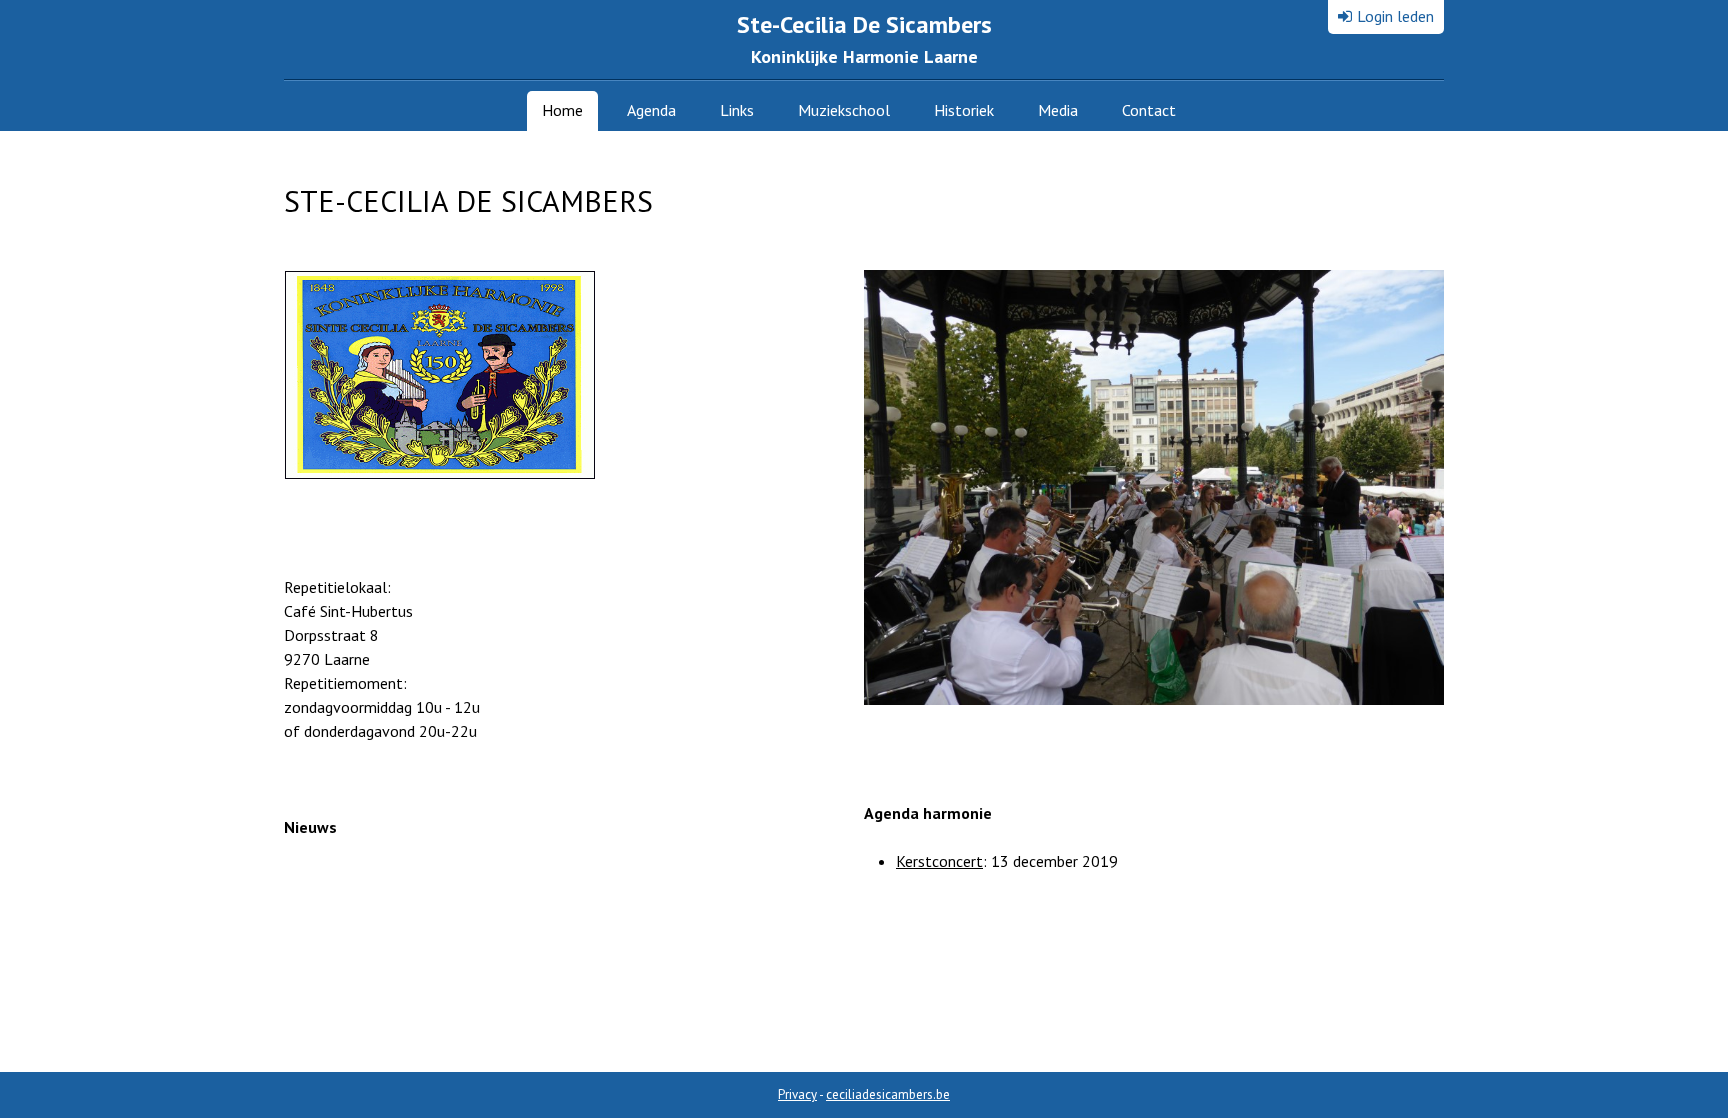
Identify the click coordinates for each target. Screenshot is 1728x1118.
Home (562, 110)
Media (1058, 110)
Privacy (797, 1094)
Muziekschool (844, 110)
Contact (1149, 110)
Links (737, 110)
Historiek (964, 110)
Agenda (651, 110)
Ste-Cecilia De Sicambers (864, 38)
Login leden (1395, 16)
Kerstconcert (939, 861)
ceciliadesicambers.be (888, 1094)
